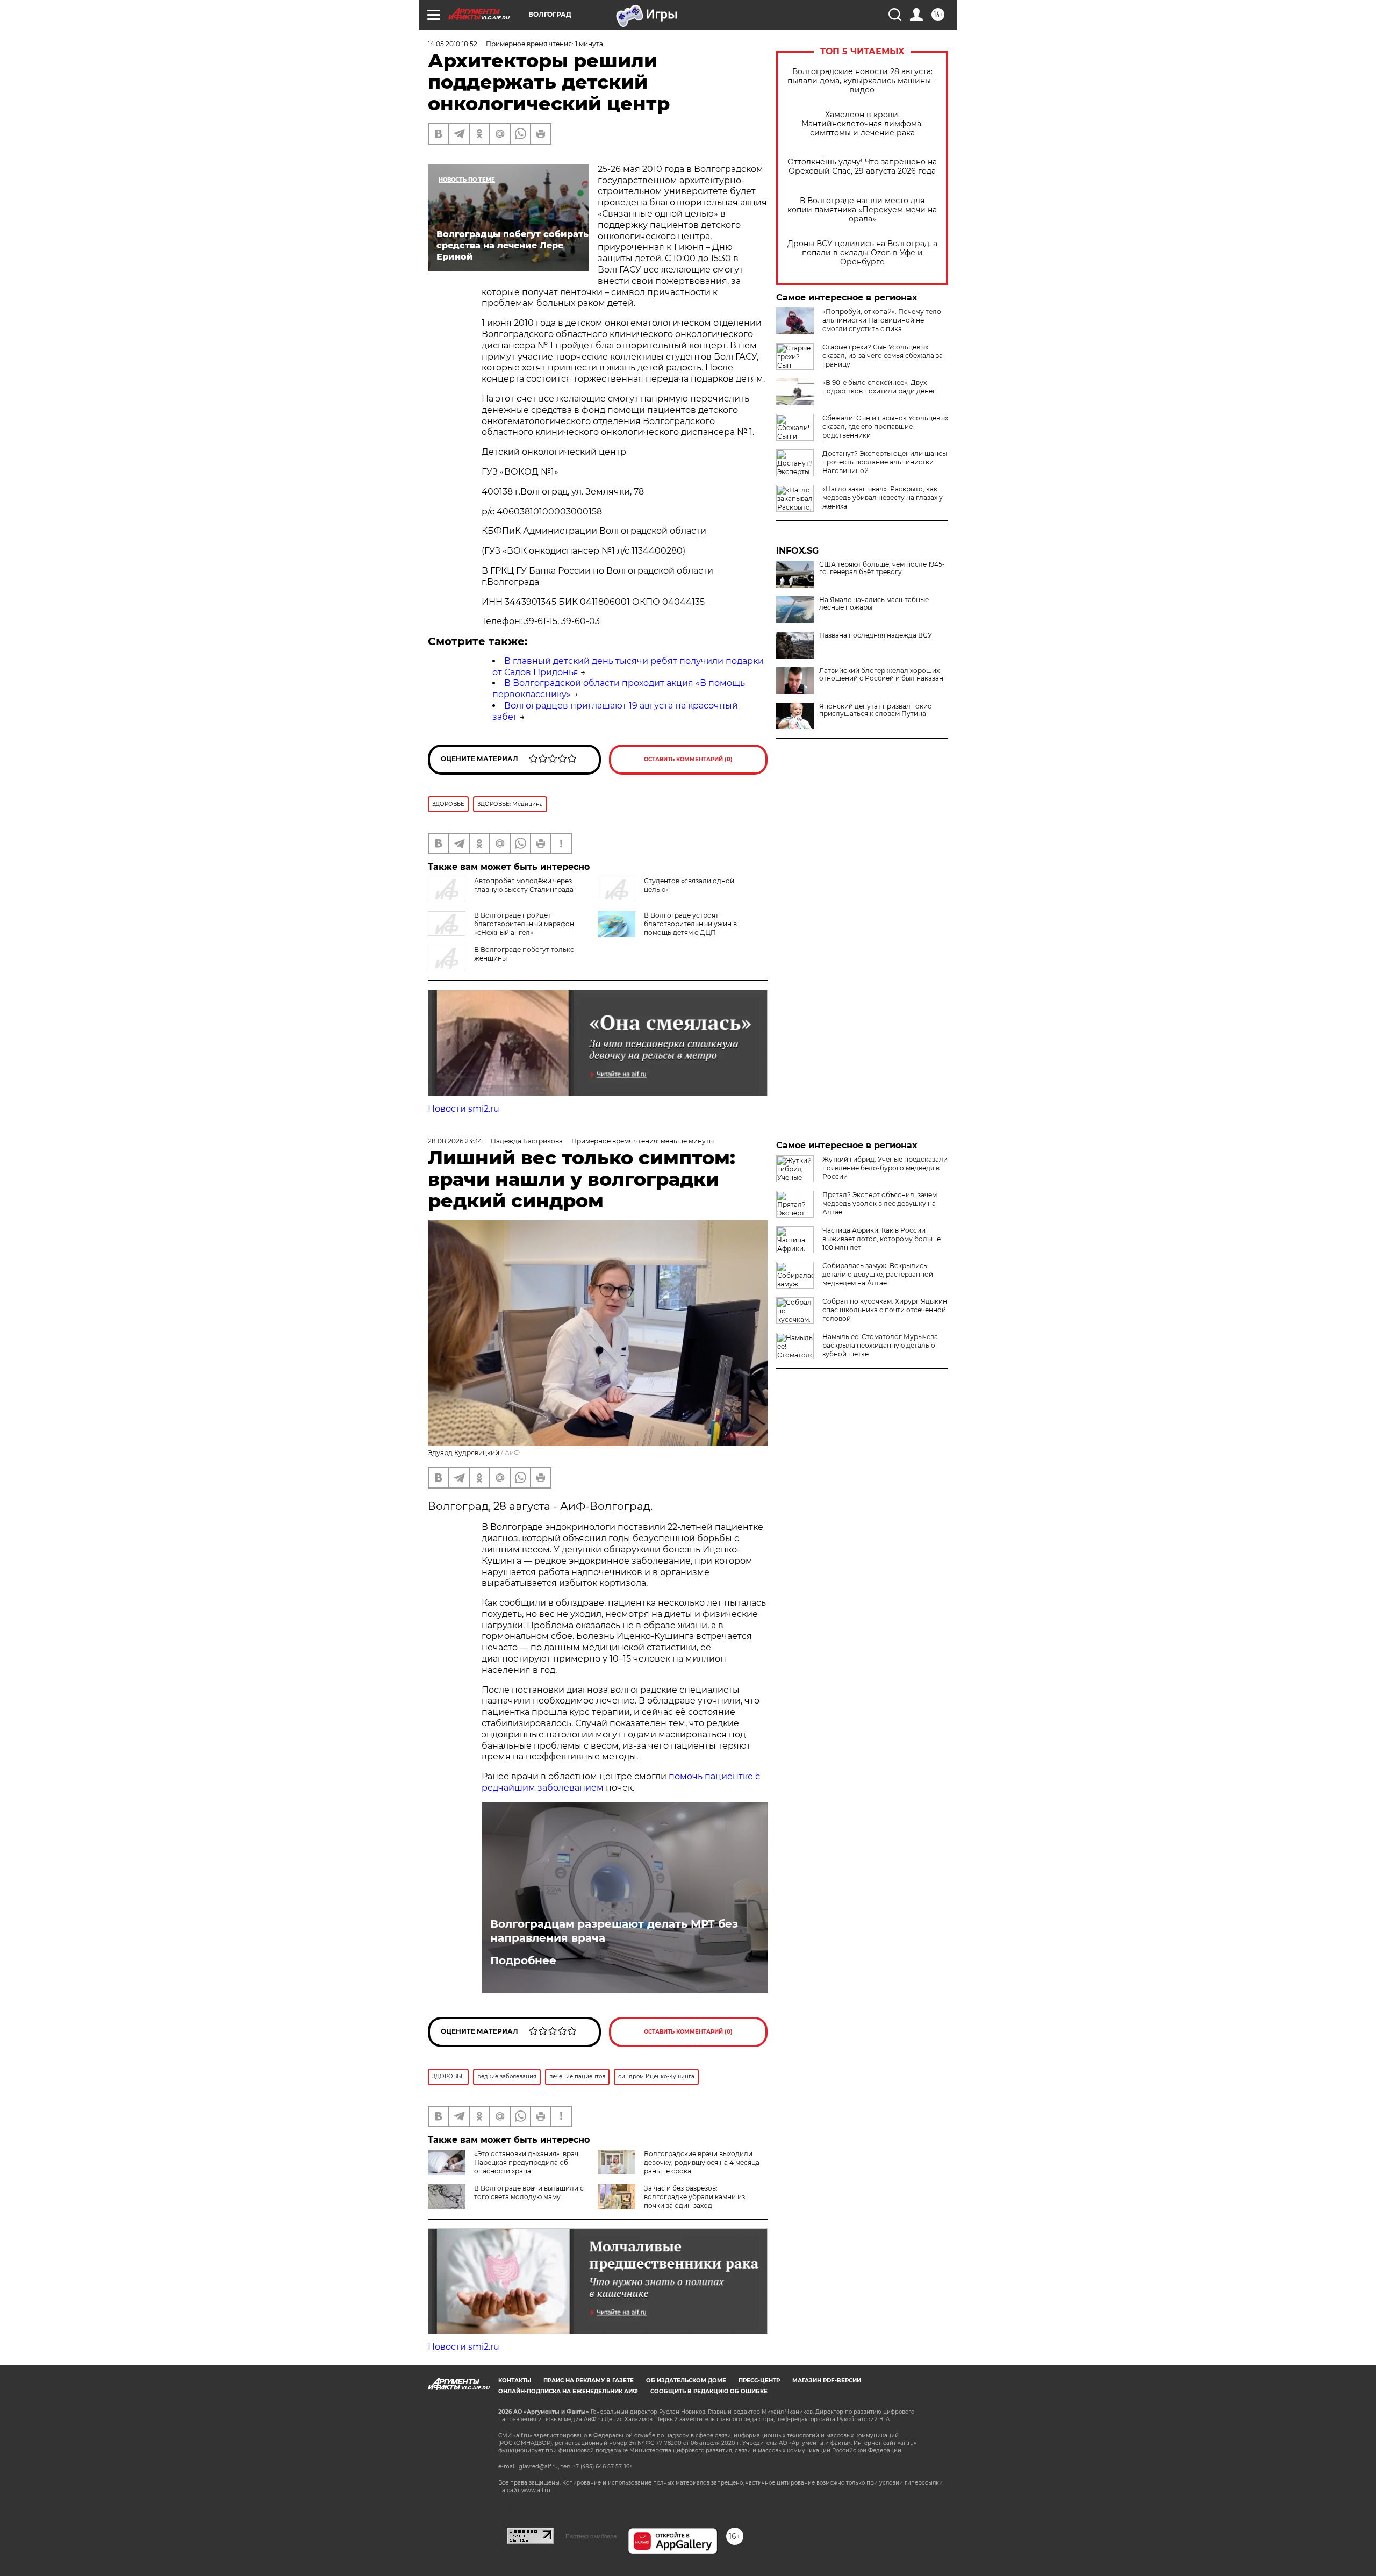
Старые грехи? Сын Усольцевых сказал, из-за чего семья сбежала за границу (883, 356)
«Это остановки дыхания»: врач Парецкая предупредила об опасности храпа (526, 2162)
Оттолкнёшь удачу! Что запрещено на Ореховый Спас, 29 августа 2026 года (862, 167)
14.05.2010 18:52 (453, 44)
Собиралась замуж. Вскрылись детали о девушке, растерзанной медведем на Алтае (878, 1274)
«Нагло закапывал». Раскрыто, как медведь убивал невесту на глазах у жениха (883, 498)
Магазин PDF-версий (827, 2381)
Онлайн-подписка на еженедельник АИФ (568, 2391)
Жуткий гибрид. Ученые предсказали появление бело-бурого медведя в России (885, 1168)
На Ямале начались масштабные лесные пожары (874, 604)
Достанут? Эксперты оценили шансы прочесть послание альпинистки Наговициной (885, 462)
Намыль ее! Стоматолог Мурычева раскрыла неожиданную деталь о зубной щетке (880, 1345)
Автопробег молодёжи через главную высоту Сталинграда (524, 885)
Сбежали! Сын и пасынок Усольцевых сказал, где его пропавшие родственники (885, 427)
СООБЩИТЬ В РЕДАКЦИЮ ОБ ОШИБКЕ (709, 2391)
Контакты (515, 2381)
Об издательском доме (686, 2381)
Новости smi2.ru (464, 1109)
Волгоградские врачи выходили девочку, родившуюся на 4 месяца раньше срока (702, 2162)
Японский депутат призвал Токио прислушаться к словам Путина (876, 710)
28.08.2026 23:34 (455, 1141)
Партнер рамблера (591, 2536)
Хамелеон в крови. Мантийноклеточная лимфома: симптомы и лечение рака (862, 124)
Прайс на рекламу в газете (589, 2381)
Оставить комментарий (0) (688, 759)
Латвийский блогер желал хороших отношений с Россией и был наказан (881, 675)
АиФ (512, 1453)
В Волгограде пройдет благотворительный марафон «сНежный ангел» (524, 924)
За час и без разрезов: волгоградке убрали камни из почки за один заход (694, 2197)
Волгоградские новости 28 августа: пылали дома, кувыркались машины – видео (862, 81)
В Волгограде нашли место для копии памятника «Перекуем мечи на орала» (862, 210)
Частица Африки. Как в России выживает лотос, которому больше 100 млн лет (881, 1239)
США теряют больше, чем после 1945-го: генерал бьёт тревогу (882, 568)
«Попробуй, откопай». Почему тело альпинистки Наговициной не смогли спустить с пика (882, 320)
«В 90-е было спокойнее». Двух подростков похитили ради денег (879, 387)
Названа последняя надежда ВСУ (876, 635)
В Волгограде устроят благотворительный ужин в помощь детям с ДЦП (690, 924)
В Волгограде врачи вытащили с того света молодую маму (529, 2192)
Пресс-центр (759, 2381)
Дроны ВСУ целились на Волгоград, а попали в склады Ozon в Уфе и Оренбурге (862, 253)
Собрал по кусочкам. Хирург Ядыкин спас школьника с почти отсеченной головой (885, 1310)
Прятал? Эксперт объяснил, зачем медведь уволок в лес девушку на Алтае (880, 1203)
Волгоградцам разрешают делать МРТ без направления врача (614, 1931)
